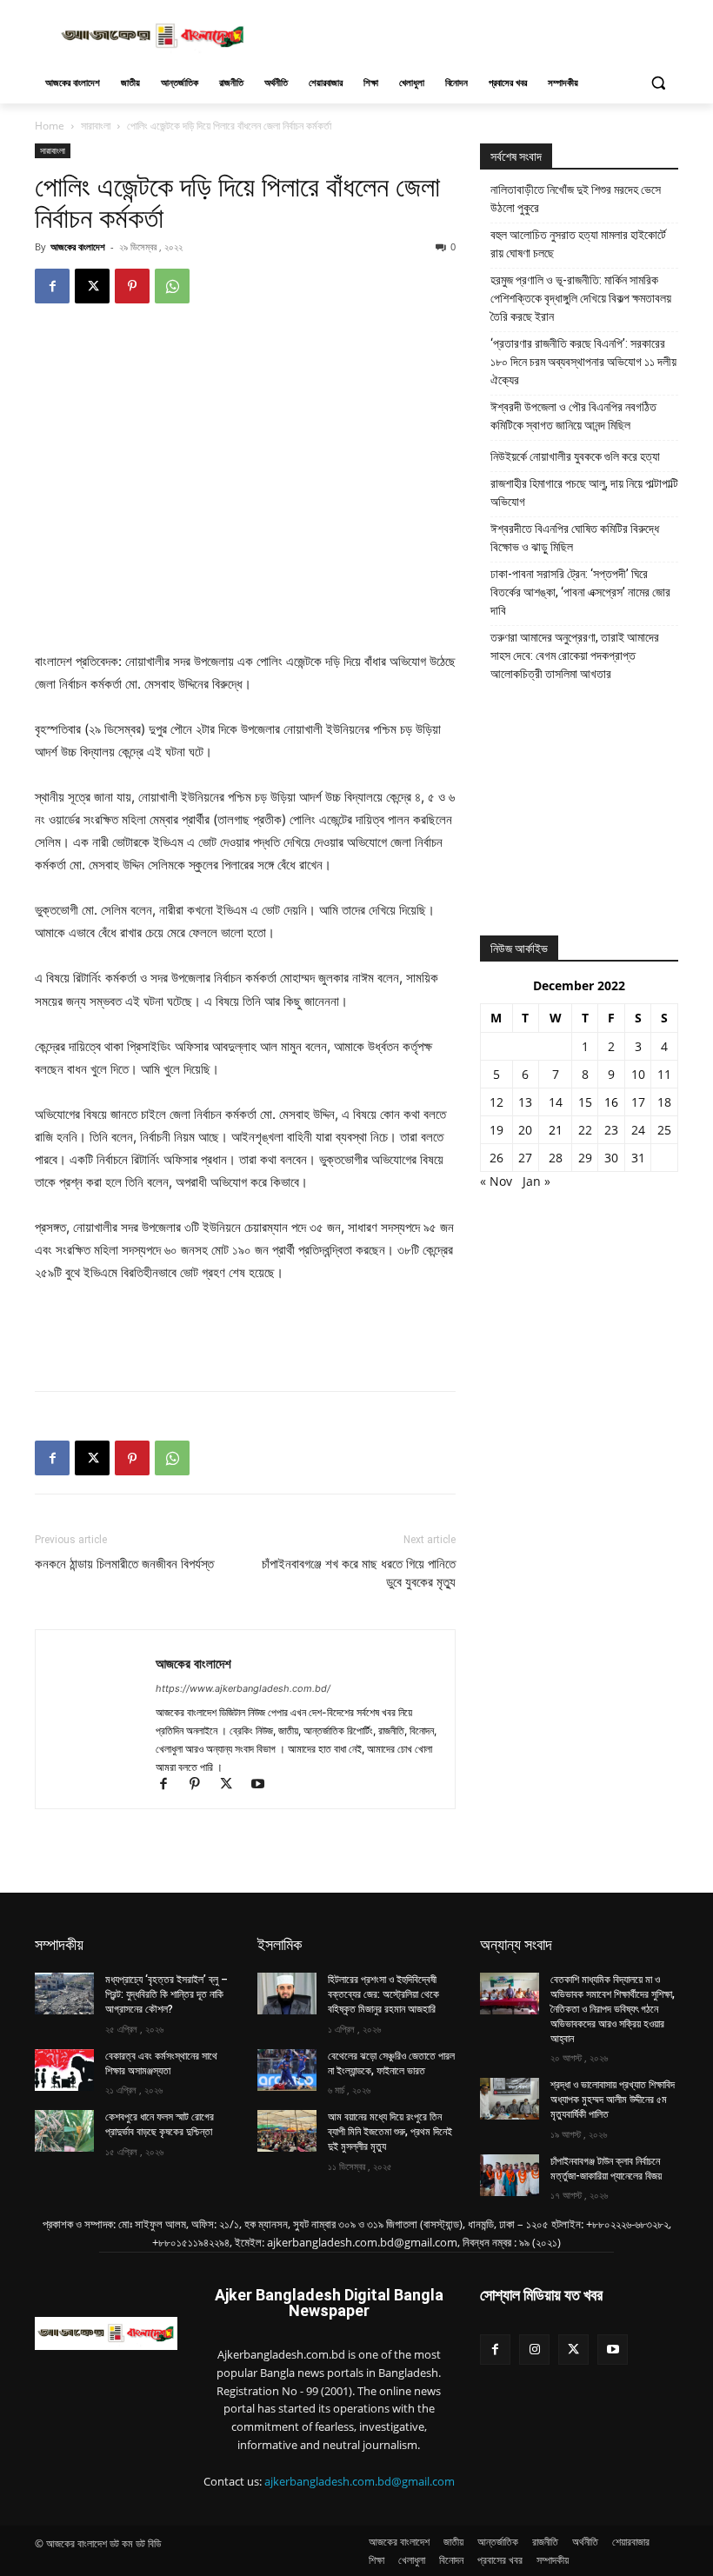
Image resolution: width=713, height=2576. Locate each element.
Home (50, 126)
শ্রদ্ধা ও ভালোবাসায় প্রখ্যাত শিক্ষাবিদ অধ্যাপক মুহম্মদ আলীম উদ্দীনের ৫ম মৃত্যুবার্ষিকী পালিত (613, 2100)
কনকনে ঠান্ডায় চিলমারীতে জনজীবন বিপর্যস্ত (124, 1564)
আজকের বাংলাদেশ (78, 246)
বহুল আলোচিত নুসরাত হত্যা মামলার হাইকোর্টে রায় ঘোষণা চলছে (578, 244)
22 (585, 1130)
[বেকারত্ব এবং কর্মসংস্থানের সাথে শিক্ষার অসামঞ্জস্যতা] (64, 2070)
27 (525, 1158)
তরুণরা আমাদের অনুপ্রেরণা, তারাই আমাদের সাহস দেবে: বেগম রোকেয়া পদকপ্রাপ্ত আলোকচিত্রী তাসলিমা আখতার (575, 656)
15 (585, 1102)
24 (638, 1130)
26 (496, 1158)
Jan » (536, 1181)
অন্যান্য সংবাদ (516, 1944)
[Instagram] (534, 2350)
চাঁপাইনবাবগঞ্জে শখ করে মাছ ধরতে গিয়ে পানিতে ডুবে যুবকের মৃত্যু (359, 1573)
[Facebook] (52, 286)
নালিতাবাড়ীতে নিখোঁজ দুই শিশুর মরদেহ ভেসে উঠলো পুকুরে (576, 199)
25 (664, 1130)
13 (525, 1102)
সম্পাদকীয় (59, 1944)
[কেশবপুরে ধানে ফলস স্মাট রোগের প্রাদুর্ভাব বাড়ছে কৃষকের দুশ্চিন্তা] (64, 2131)
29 (585, 1158)
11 (664, 1074)
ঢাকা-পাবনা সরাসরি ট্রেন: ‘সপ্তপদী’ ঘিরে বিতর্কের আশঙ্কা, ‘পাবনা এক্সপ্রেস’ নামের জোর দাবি (580, 592)
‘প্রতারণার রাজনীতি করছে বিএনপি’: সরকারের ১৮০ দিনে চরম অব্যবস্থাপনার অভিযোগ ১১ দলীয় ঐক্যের (583, 362)
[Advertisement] (475, 34)
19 (496, 1130)
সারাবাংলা (96, 126)
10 (638, 1074)
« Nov (496, 1181)
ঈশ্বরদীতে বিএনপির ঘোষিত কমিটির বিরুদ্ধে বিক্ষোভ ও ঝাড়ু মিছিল (575, 538)
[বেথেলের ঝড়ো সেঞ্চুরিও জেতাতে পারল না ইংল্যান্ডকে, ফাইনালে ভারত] (287, 2070)
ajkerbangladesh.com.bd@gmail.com (360, 2481)
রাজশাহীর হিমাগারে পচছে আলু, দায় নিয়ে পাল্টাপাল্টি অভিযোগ (584, 493)
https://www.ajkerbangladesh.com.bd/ (243, 1688)
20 (525, 1130)
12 (496, 1102)
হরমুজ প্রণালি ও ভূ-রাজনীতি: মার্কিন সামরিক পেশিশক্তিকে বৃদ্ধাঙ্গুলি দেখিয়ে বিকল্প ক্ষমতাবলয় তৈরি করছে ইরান (581, 298)
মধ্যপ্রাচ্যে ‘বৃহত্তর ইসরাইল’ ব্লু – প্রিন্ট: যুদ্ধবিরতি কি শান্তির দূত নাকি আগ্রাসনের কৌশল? (167, 1994)
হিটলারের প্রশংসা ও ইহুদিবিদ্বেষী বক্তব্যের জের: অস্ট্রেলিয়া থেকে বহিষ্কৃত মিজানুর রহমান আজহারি (383, 1994)
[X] (92, 286)
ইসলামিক (280, 1944)
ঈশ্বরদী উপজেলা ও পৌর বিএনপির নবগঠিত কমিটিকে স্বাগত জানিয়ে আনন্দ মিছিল (573, 416)
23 (611, 1130)
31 (638, 1158)
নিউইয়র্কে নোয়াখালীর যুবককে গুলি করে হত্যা (575, 456)
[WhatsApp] (172, 286)
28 (556, 1158)
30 (611, 1158)
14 (556, 1102)
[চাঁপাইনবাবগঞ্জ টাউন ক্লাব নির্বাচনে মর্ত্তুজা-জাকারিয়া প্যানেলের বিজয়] (510, 2175)
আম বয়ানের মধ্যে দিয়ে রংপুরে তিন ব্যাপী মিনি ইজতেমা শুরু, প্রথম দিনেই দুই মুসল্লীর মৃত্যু (390, 2132)
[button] (658, 83)
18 (664, 1102)
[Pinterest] (132, 286)
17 (638, 1102)
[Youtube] (264, 1785)
